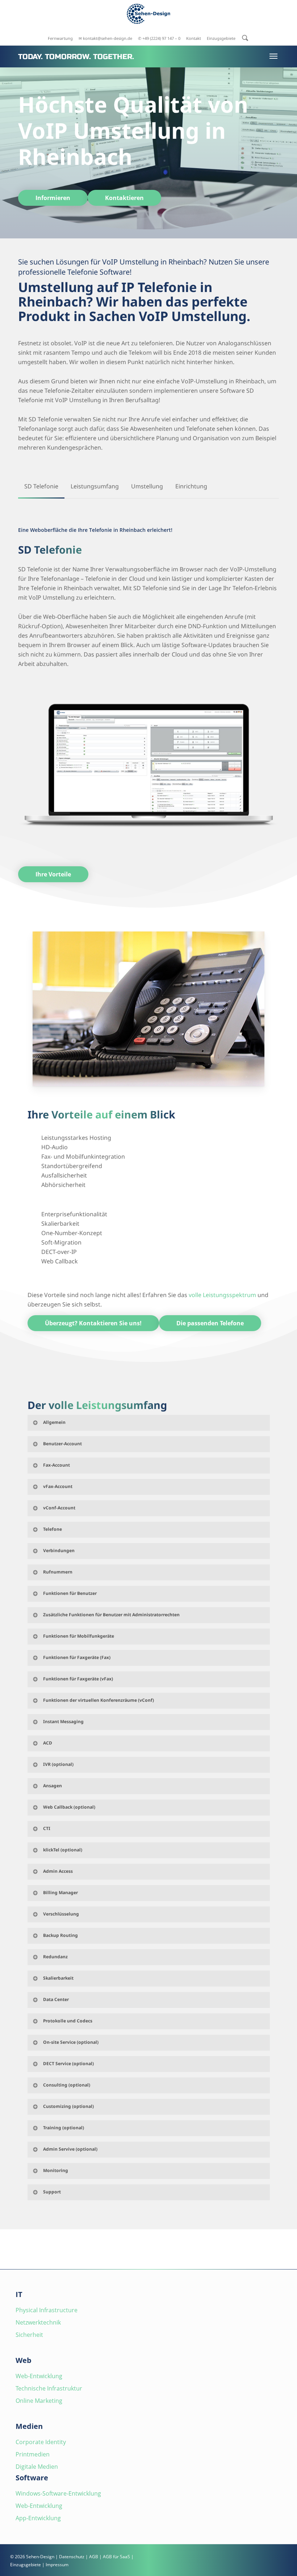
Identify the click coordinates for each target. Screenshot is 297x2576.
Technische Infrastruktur (49, 2388)
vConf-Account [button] (59, 1508)
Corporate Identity (41, 2442)
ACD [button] (48, 1743)
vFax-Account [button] (58, 1486)
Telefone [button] (53, 1529)
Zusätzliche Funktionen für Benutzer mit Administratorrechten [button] (111, 1615)
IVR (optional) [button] (58, 1764)
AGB (94, 2557)
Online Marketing (39, 2401)
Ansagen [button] (53, 1786)
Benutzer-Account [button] (62, 1444)
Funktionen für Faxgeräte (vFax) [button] (78, 1679)
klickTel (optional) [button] (63, 1850)
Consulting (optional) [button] (67, 2085)
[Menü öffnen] (273, 56)
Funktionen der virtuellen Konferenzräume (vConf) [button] (99, 1700)
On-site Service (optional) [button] (71, 2042)
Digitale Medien (37, 2467)
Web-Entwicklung (39, 2376)
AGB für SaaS (116, 2557)
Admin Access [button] (58, 1871)
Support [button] (52, 2192)
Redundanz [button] (55, 1957)
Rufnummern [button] (58, 1572)
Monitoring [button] (56, 2170)
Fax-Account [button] (57, 1465)
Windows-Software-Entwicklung (58, 2493)
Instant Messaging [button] (63, 1721)
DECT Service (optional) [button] (68, 2064)
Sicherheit (29, 2335)
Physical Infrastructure (47, 2310)
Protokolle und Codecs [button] (68, 2021)
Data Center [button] (56, 1999)
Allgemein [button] (54, 1422)
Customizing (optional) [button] (68, 2106)
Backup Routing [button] (60, 1935)
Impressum (57, 2565)
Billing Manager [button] (60, 1893)
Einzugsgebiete (26, 2565)
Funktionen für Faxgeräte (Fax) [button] (77, 1657)
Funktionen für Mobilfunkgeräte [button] (79, 1636)
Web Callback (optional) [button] (69, 1807)
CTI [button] (47, 1828)
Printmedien (33, 2454)
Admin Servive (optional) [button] (70, 2149)
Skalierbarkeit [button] (58, 1978)
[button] (53, 198)
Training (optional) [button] (64, 2128)
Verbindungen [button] (59, 1550)
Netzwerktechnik (38, 2322)
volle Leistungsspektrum (222, 1295)
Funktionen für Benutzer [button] (70, 1593)
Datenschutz (72, 2557)
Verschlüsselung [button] (61, 1914)
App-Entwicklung (38, 2518)
